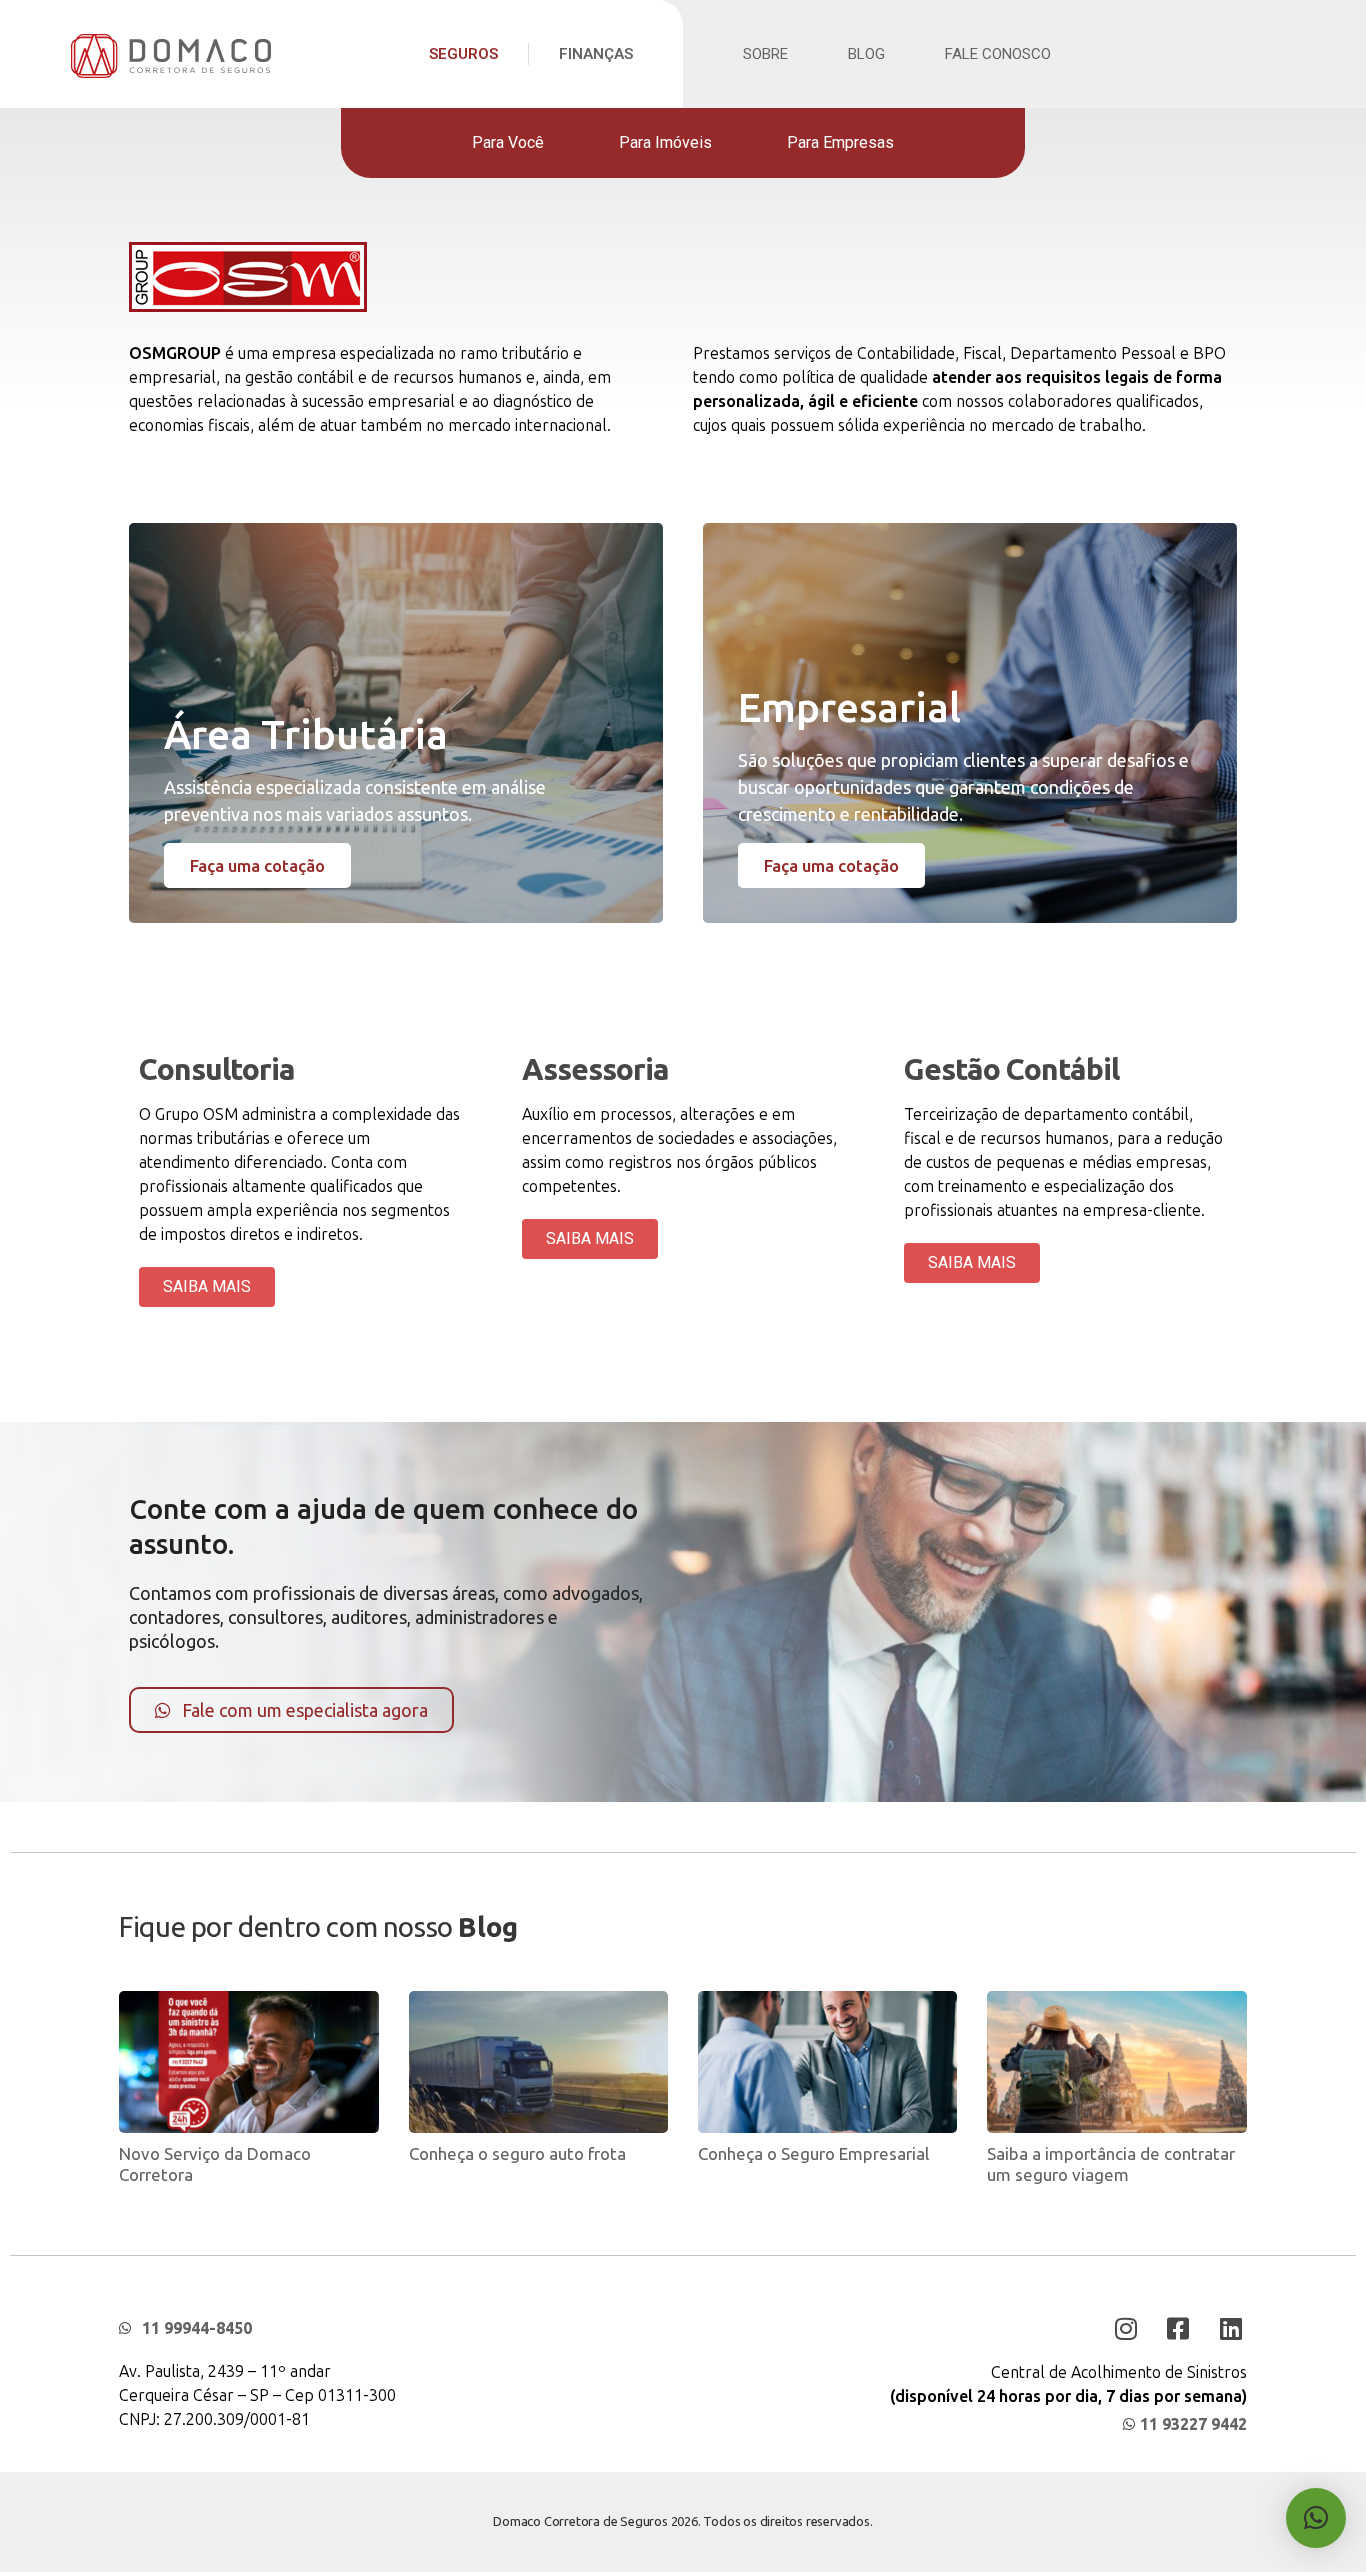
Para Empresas (840, 142)
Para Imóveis (665, 142)
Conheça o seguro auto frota (517, 2153)
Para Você (508, 142)
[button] (1316, 2518)
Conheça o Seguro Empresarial (813, 2153)
